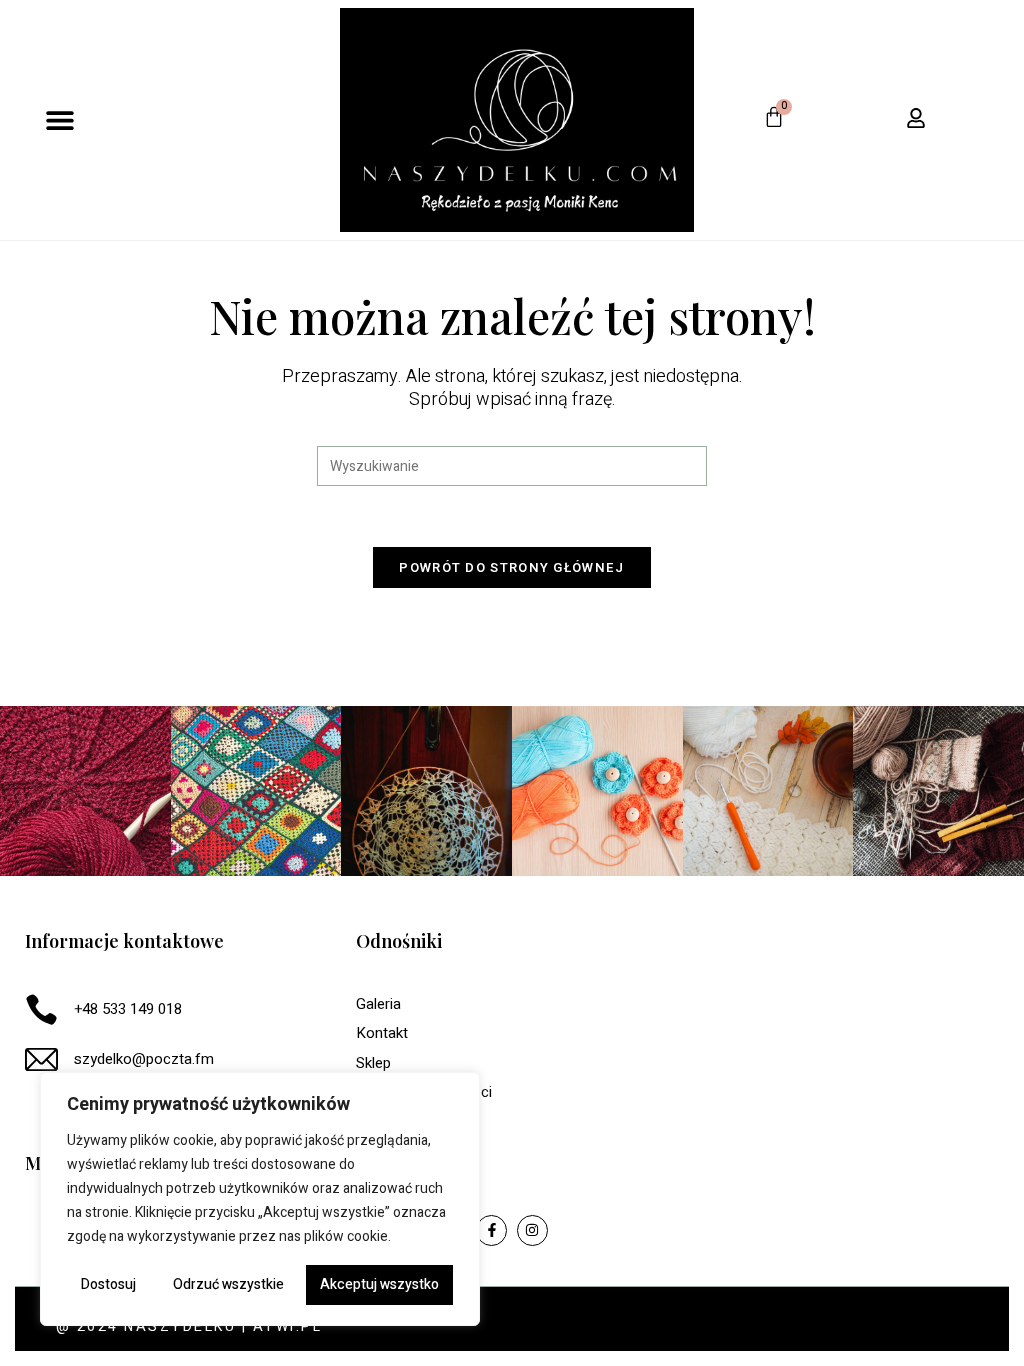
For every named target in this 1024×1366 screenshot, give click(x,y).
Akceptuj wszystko (379, 1284)
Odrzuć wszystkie (228, 1284)
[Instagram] (532, 1230)
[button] (60, 119)
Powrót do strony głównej (511, 567)
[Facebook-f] (491, 1230)
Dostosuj (108, 1284)
